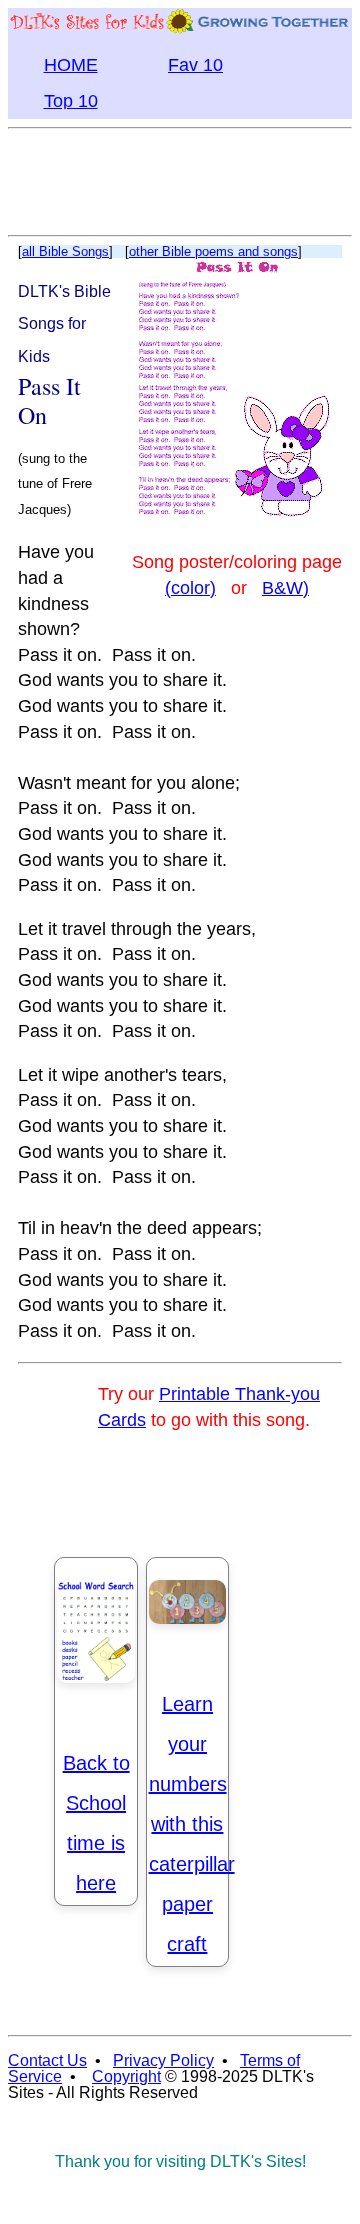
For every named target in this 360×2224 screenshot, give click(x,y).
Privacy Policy (163, 2060)
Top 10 (71, 101)
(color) (190, 588)
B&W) (285, 588)
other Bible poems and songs (213, 251)
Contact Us (47, 2060)
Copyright (126, 2076)
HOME (71, 65)
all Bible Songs (65, 251)
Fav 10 (195, 65)
